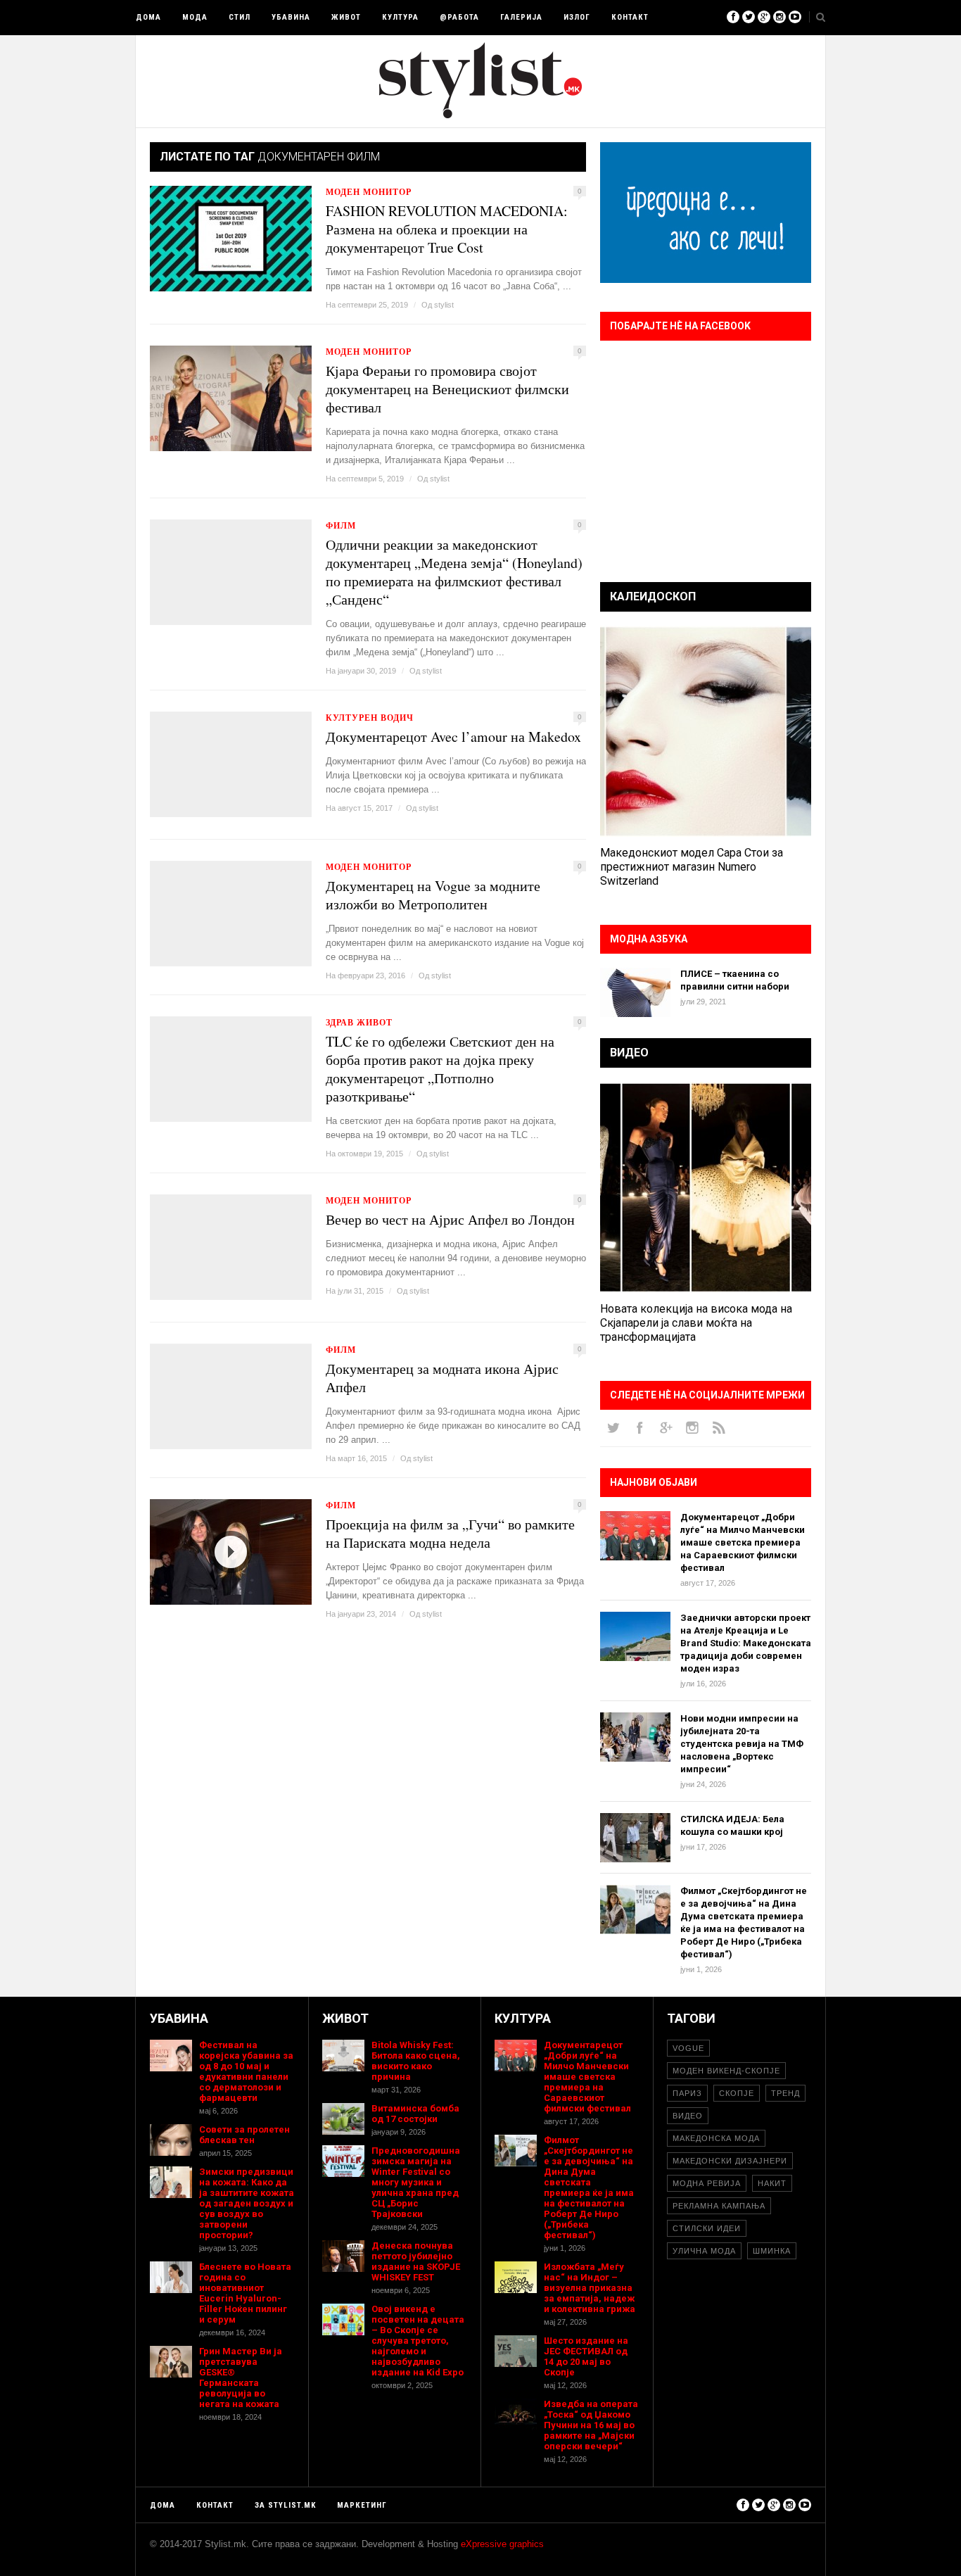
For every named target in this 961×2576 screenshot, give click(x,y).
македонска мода (716, 2138)
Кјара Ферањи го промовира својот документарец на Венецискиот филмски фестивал (447, 389)
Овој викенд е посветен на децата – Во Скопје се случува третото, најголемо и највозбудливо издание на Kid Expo (418, 2341)
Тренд (785, 2093)
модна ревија (707, 2183)
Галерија (521, 17)
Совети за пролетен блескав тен (244, 2135)
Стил (240, 17)
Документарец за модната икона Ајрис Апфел (442, 1378)
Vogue (688, 2048)
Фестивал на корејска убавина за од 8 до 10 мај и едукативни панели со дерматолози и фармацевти (246, 2071)
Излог (577, 17)
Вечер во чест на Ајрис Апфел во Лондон (450, 1220)
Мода (195, 17)
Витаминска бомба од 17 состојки (415, 2114)
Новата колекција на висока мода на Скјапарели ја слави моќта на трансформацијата (696, 1323)
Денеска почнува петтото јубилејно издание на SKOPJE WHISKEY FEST (416, 2261)
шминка (772, 2251)
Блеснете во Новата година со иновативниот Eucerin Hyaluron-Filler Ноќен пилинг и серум (245, 2293)
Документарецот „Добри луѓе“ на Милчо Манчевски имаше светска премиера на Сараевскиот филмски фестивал (743, 1542)
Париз (687, 2093)
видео (688, 2116)
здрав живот (359, 1022)
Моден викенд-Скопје (726, 2071)
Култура (400, 17)
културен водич (370, 718)
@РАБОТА (459, 17)
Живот (346, 17)
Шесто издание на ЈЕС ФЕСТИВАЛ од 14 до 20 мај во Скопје (586, 2356)
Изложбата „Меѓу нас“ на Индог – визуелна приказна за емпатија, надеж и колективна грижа (590, 2288)
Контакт (630, 17)
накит (772, 2183)
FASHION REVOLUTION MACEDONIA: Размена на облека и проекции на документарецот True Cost (447, 229)
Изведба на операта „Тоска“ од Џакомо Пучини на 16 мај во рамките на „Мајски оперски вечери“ (591, 2425)
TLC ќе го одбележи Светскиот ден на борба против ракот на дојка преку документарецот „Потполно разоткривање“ (440, 1069)
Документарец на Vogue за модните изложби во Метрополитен (433, 895)
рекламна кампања (719, 2206)
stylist (444, 305)
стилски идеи (707, 2228)
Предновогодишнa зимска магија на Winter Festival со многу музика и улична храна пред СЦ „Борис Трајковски (416, 2182)
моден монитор (369, 192)
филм (341, 525)
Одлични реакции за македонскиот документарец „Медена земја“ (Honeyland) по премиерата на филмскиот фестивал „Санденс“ (454, 572)
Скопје (737, 2093)
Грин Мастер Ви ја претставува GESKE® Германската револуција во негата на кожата (241, 2378)
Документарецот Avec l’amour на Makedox (453, 737)
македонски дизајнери (730, 2161)
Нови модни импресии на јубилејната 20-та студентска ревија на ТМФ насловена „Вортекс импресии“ (742, 1744)
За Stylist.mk (285, 2505)
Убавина (291, 17)
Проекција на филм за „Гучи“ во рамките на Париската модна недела (450, 1534)
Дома (148, 17)
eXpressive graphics (502, 2544)
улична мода (704, 2251)
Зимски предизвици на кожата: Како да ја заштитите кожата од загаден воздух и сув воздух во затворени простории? (247, 2203)
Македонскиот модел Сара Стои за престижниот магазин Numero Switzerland (692, 867)
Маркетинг (362, 2505)
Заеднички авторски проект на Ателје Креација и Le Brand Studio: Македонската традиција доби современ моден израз (746, 1643)
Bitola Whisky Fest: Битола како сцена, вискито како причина (416, 2061)
